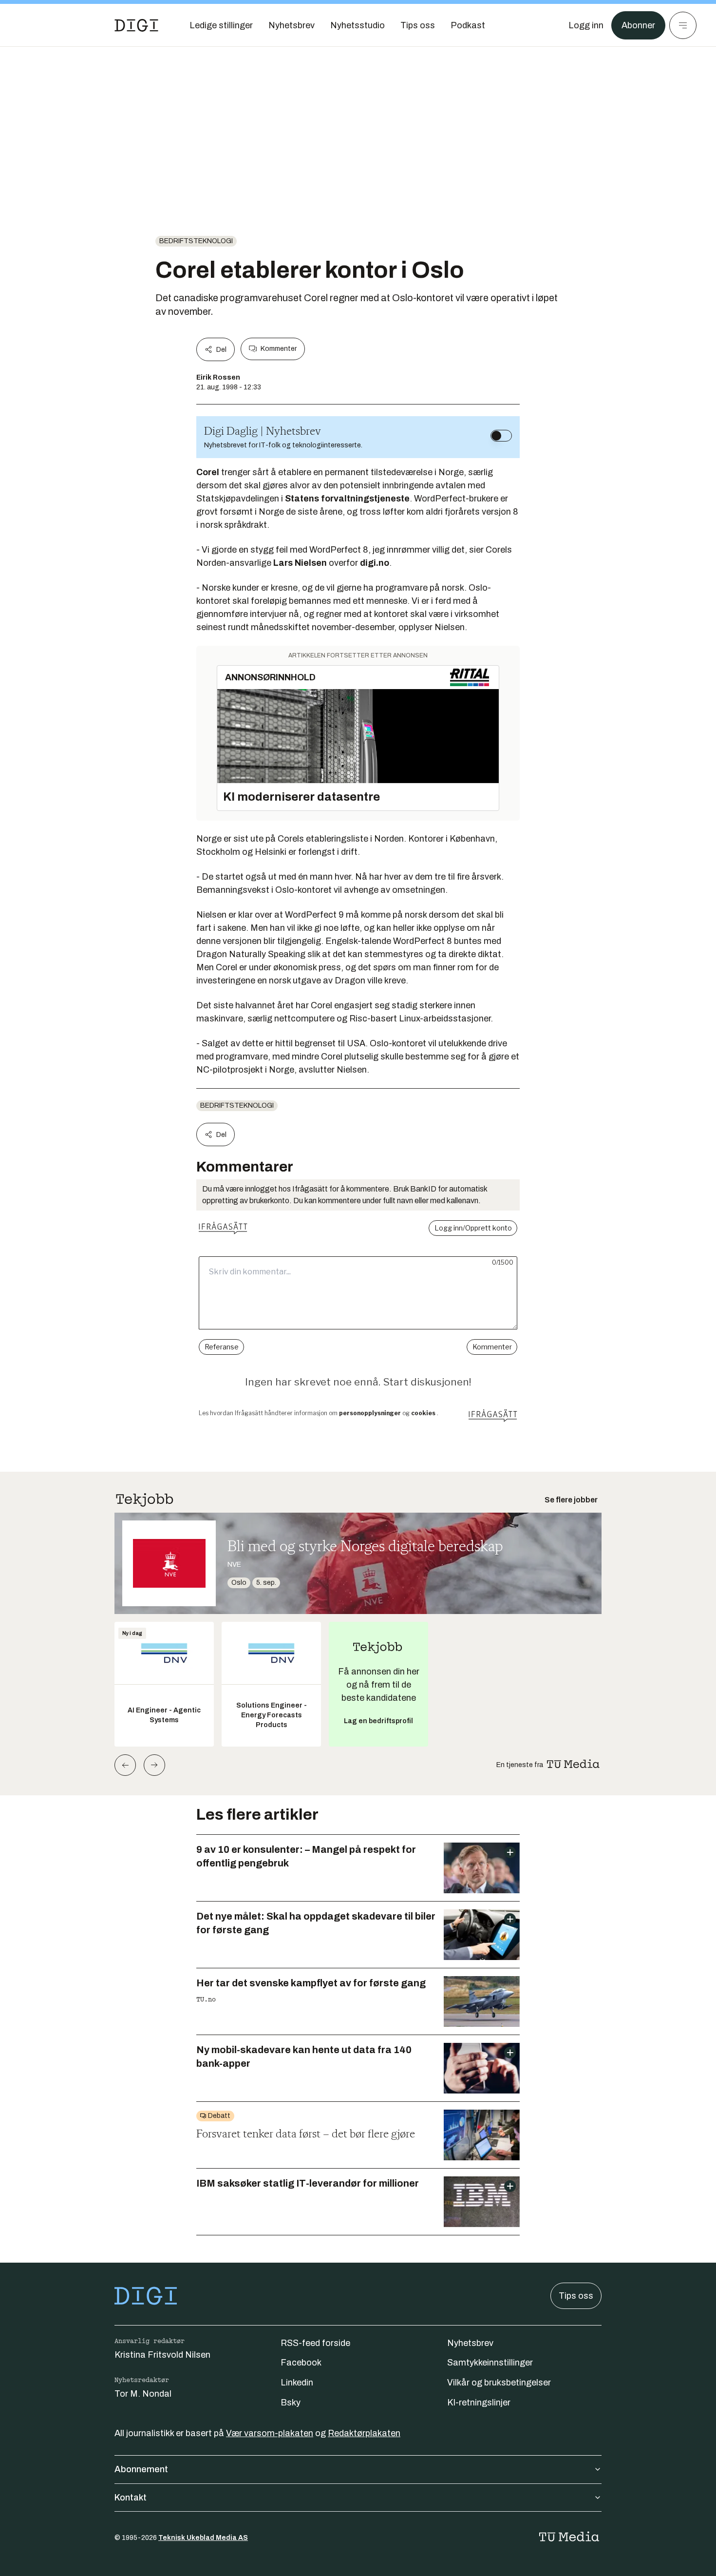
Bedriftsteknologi (196, 241)
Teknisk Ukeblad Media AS (203, 2538)
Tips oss (576, 2296)
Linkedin (297, 2383)
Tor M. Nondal (143, 2394)
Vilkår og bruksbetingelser (499, 2383)
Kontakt (131, 2498)
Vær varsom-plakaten (270, 2433)
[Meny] (683, 25)
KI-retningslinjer (479, 2403)
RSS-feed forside (315, 2343)
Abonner (638, 25)
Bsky (291, 2403)
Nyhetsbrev (470, 2343)
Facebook (301, 2363)
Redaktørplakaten (364, 2433)
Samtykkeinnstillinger (490, 2363)
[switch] (501, 436)
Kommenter (279, 349)
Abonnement (141, 2469)
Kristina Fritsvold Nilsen (162, 2355)
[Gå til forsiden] (136, 25)
